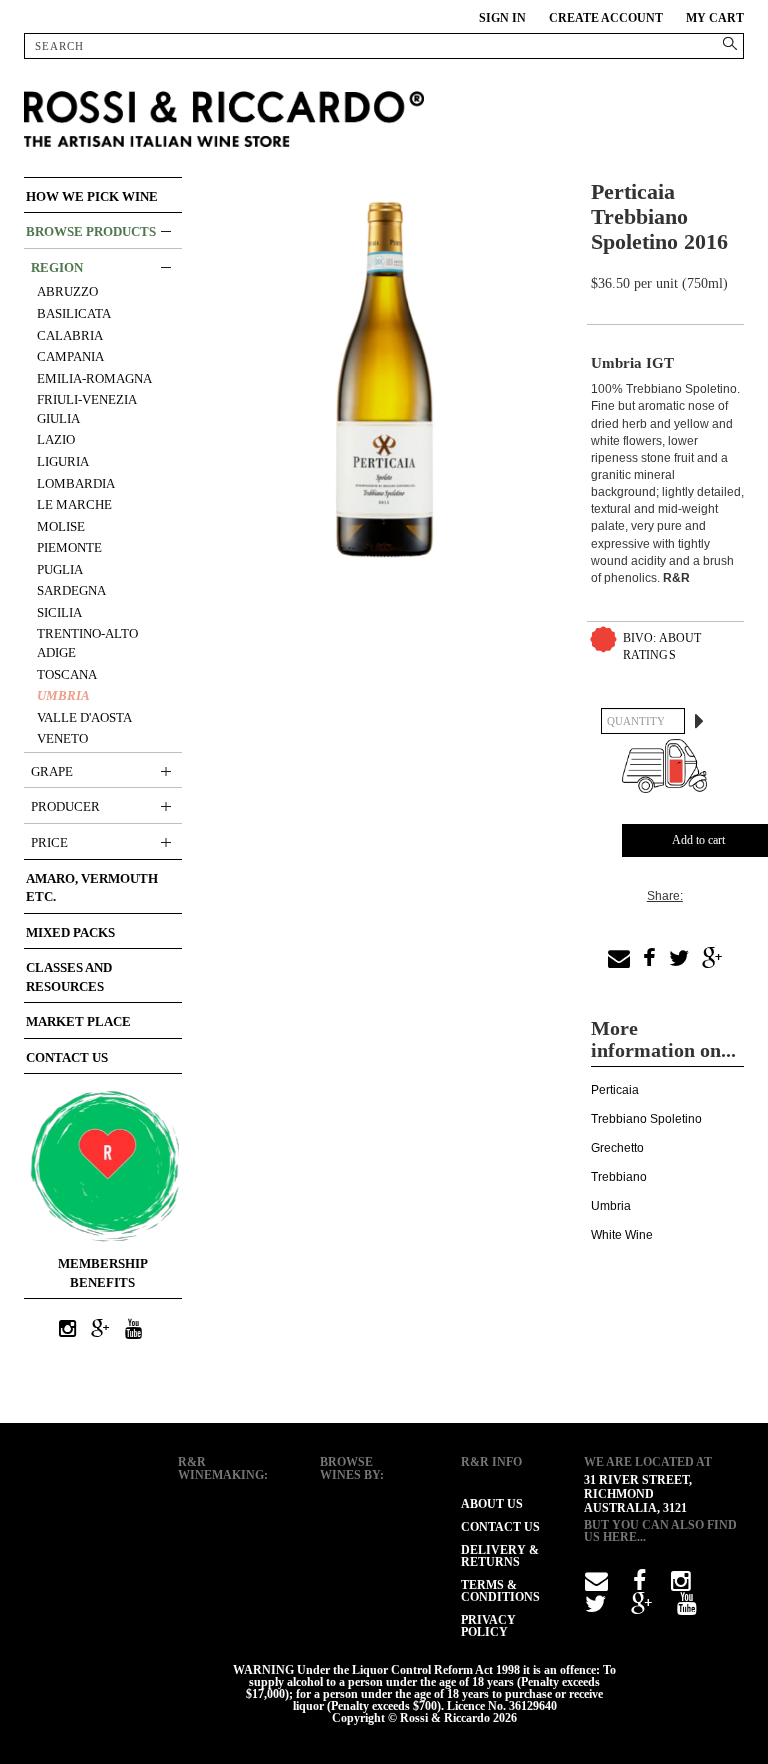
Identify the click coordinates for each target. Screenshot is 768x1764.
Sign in (502, 18)
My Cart (715, 18)
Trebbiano (619, 1177)
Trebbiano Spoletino (646, 1119)
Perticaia (615, 1090)
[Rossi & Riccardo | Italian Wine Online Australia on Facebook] (639, 1585)
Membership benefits (103, 1273)
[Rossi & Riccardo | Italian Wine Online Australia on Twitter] (595, 1608)
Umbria (611, 1206)
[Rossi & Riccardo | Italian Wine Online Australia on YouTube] (133, 1330)
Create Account (606, 18)
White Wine (622, 1235)
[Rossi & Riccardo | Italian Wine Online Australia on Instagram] (67, 1330)
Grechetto (617, 1148)
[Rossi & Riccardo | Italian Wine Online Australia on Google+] (100, 1330)
